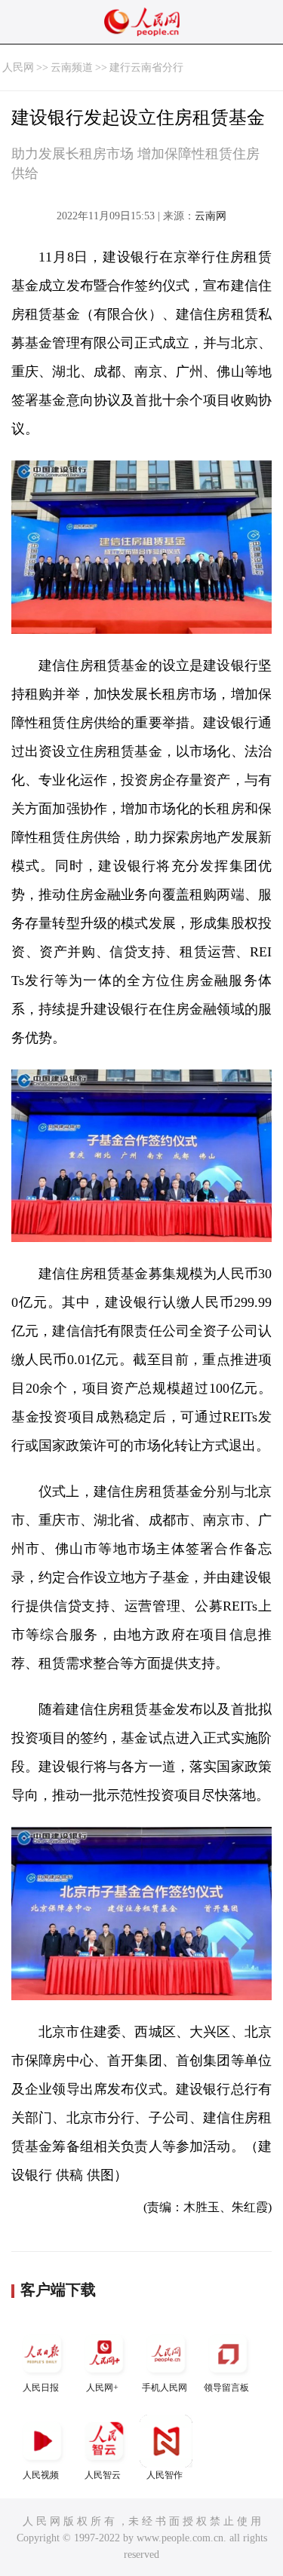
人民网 (18, 67)
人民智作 (165, 2475)
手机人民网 (165, 2388)
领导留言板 (226, 2388)
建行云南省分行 (146, 67)
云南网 (211, 216)
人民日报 (41, 2388)
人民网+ (102, 2388)
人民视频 (41, 2475)
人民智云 (103, 2475)
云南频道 (72, 67)
